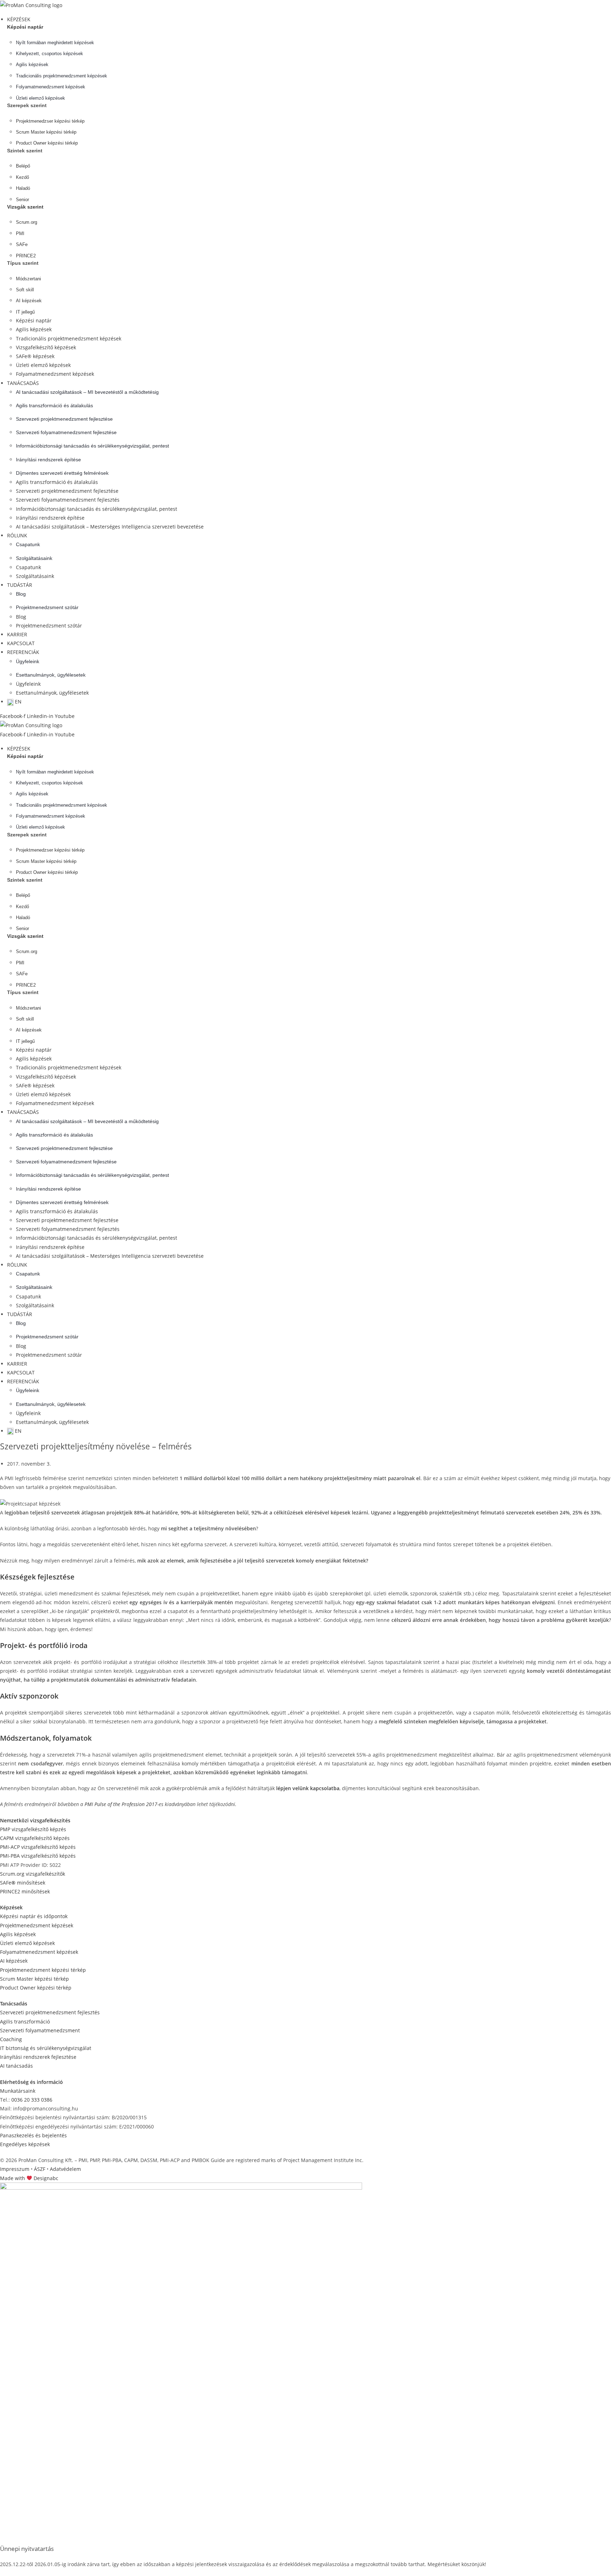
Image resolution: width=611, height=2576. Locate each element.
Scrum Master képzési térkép (34, 1979)
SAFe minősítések (23, 1883)
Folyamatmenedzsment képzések (39, 1952)
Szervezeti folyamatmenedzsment (40, 2030)
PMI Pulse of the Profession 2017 (121, 1804)
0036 (32, 2100)
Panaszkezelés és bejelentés (33, 2135)
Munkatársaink (18, 2091)
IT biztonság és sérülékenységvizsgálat (46, 2048)
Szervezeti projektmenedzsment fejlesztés (50, 2012)
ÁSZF (40, 2169)
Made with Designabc (29, 2178)
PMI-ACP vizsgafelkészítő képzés (38, 1847)
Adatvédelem (65, 2169)
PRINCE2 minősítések (25, 1891)
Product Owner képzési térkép (36, 1988)
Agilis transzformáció (25, 2022)
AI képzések (14, 1961)
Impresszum (15, 2169)
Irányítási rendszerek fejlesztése (38, 2057)
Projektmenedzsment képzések (37, 1925)
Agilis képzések (18, 1934)
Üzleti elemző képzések (27, 1943)
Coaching (11, 2039)
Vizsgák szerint (25, 207)
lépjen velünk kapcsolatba (308, 1788)
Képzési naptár (25, 27)
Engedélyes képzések (25, 2144)
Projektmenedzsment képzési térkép (43, 1970)
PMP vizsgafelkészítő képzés (33, 1829)
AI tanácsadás (16, 2066)
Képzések (11, 1907)
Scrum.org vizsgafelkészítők (33, 1874)
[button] (309, 19)
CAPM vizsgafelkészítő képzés (35, 1838)
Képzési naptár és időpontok (34, 1916)
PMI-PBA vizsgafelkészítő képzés (38, 1856)
